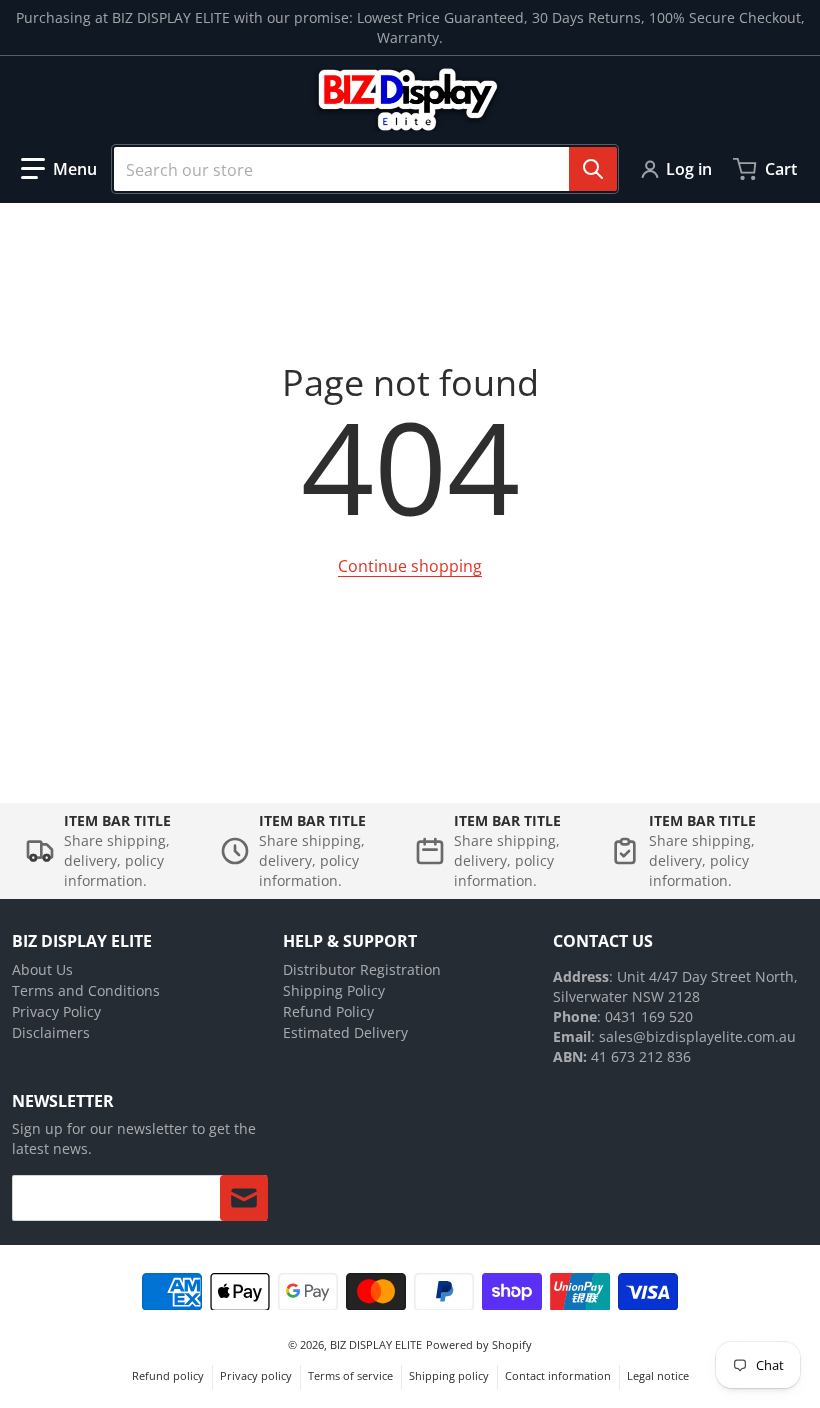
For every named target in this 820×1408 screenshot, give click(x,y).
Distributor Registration (362, 969)
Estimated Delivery (345, 1032)
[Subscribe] (244, 1198)
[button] (59, 169)
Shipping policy (449, 1375)
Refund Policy (328, 1011)
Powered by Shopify (479, 1344)
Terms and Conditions (86, 990)
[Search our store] (593, 169)
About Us (42, 969)
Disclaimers (51, 1032)
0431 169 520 (649, 1016)
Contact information (558, 1375)
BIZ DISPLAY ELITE (376, 1344)
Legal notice (658, 1375)
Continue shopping (410, 566)
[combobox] (365, 169)
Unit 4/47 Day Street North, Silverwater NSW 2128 (675, 986)
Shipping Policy (334, 990)
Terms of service (350, 1375)
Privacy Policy (56, 1011)
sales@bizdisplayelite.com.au (697, 1036)
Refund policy (168, 1375)
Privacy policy (256, 1375)
